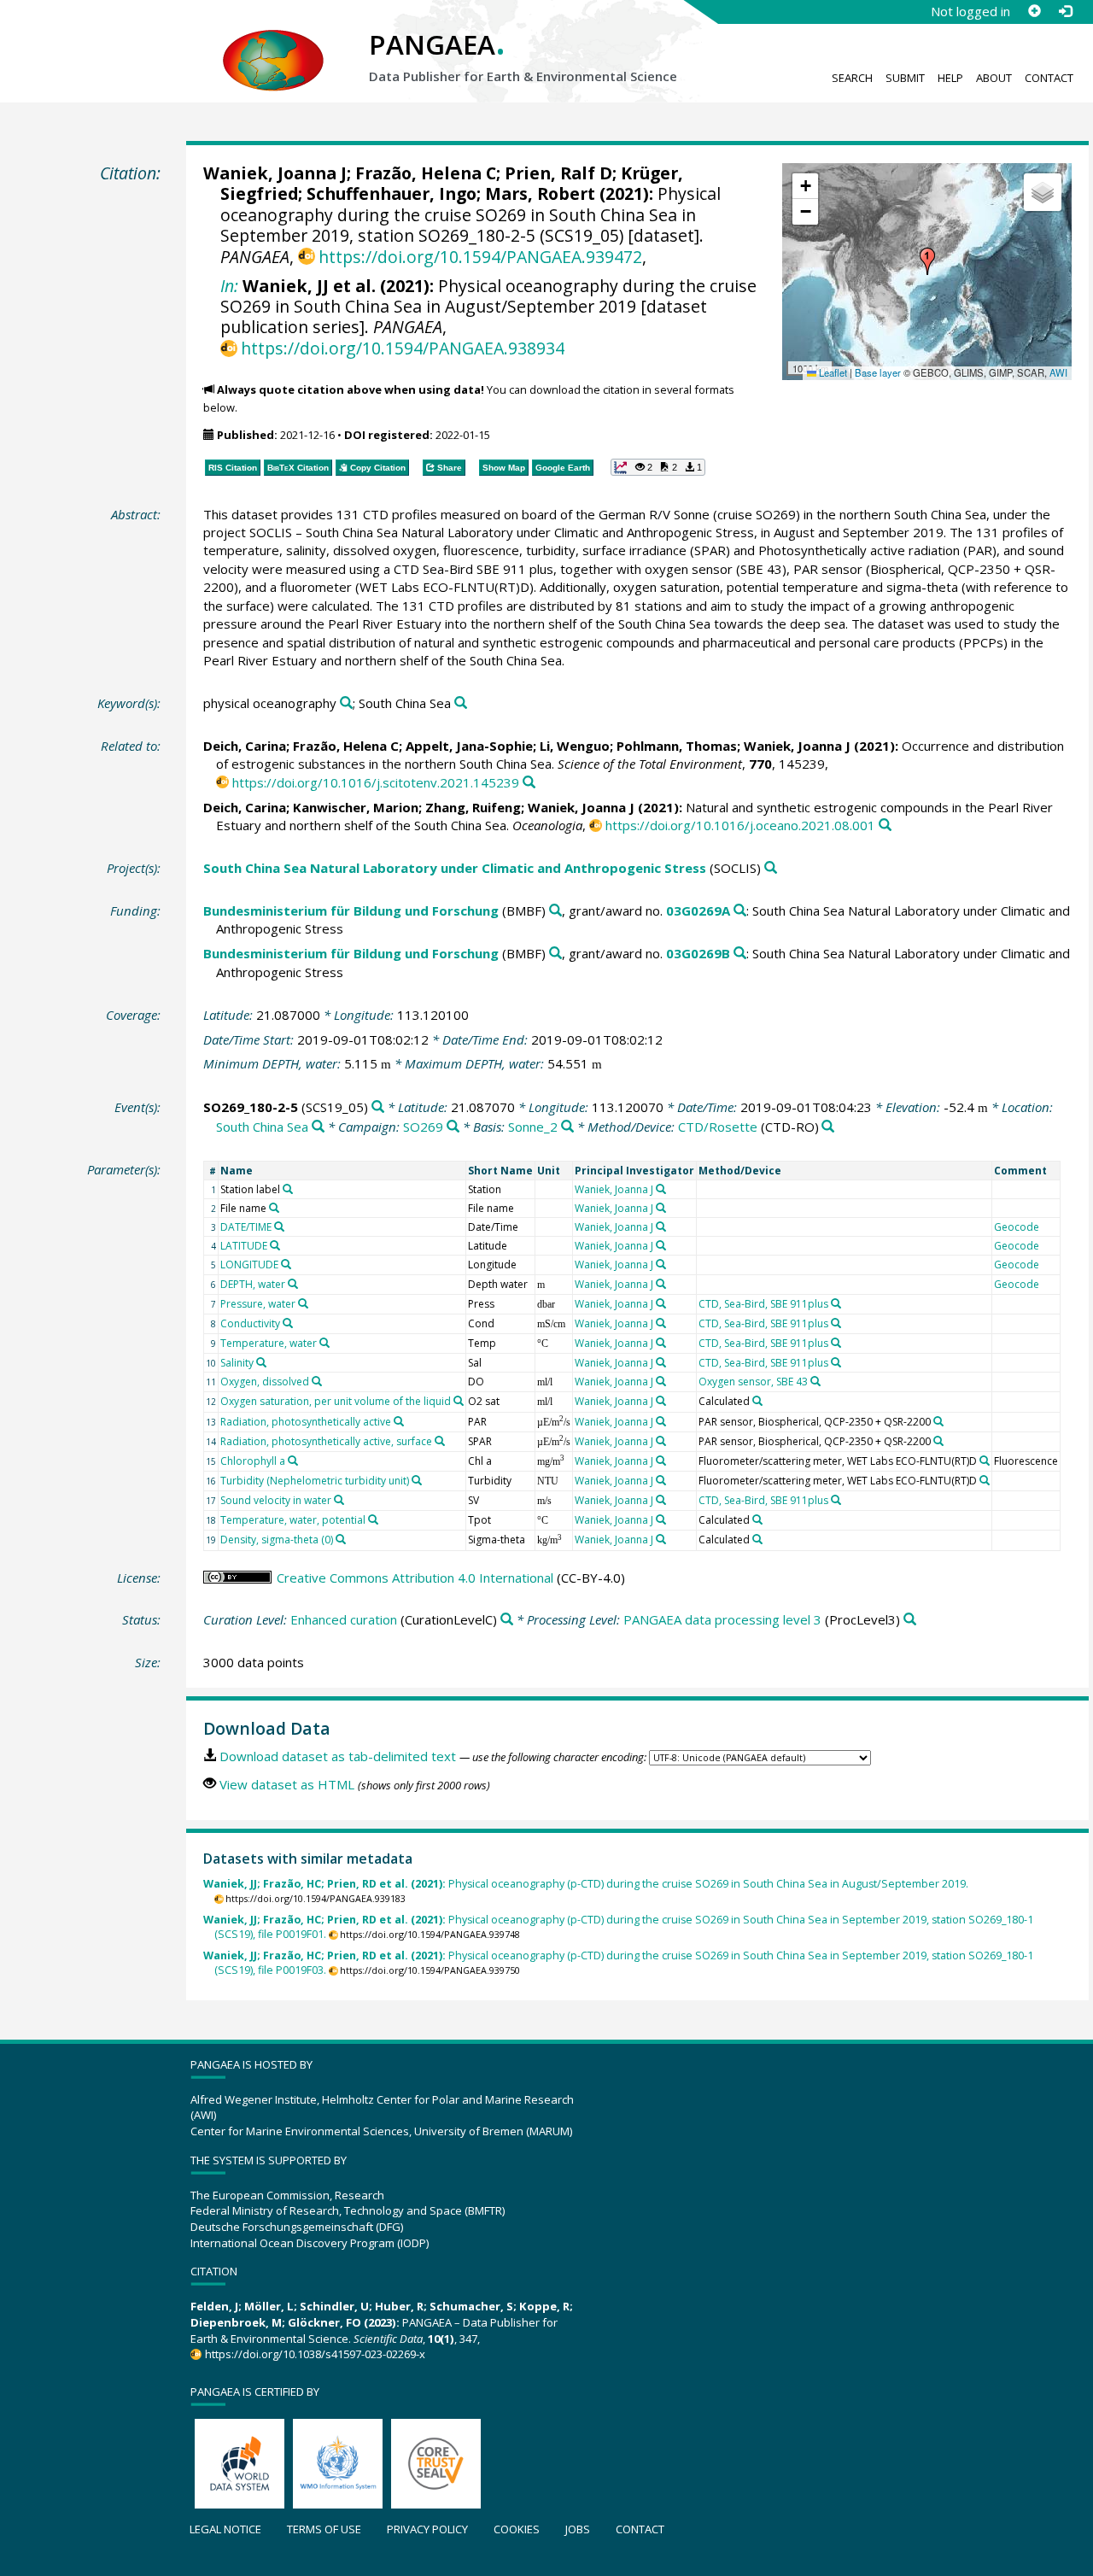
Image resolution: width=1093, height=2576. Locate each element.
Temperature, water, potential (293, 1520)
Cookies (517, 2529)
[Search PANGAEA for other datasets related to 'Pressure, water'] (303, 1303)
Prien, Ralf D (558, 173)
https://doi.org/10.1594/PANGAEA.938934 (403, 348)
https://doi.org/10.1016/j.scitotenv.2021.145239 (376, 782)
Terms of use (324, 2529)
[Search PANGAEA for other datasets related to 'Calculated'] (757, 1401)
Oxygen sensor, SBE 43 (753, 1382)
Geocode (1017, 1227)
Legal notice (225, 2529)
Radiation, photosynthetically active (306, 1422)
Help (950, 78)
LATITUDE (244, 1246)
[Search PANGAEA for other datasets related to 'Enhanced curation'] (507, 1620)
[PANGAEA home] (273, 44)
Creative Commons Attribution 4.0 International (415, 1578)
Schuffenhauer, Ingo (392, 193)
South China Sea (262, 1127)
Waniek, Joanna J (275, 173)
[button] (927, 261)
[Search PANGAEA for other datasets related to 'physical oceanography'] (346, 703)
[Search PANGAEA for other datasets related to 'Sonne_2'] (567, 1127)
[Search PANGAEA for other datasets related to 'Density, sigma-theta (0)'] (341, 1539)
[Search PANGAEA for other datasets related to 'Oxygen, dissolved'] (317, 1381)
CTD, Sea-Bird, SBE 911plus (763, 1304)
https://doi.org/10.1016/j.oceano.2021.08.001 (740, 825)
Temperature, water (269, 1343)
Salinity (237, 1363)
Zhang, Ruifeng (473, 807)
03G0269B (698, 953)
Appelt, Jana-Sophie (469, 746)
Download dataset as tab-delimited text (338, 1756)
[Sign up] (1034, 11)
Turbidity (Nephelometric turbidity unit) (315, 1481)
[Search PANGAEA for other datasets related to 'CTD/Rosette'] (828, 1127)
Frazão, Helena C (426, 173)
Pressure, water (258, 1304)
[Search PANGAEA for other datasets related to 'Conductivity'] (288, 1323)
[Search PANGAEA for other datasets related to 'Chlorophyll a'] (293, 1461)
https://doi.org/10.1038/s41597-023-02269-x (315, 2354)
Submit (905, 78)
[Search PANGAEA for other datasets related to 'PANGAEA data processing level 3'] (910, 1620)
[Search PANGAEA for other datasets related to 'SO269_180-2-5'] (378, 1107)
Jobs (578, 2529)
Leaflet (832, 372)
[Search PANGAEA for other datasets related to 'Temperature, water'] (324, 1343)
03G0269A (698, 910)
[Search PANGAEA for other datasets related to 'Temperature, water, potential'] (373, 1519)
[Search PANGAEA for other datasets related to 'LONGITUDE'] (286, 1264)
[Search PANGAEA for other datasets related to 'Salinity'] (261, 1362)
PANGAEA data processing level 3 (722, 1619)
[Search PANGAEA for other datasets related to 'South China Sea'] (461, 703)
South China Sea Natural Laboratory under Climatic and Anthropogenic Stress (455, 868)
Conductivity (250, 1323)
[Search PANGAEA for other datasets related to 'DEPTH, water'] (293, 1284)
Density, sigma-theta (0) (277, 1540)
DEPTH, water (253, 1284)
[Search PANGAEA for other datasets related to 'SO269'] (453, 1127)
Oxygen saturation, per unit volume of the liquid (336, 1401)
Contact (1049, 78)
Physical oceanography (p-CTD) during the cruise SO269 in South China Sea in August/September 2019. (586, 1884)
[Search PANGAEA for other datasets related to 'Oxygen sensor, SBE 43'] (815, 1381)
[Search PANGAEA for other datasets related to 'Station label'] (288, 1189)
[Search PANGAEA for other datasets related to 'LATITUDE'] (275, 1245)
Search (852, 78)
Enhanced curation (344, 1619)
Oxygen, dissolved (265, 1382)
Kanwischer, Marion (356, 807)
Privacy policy (427, 2529)
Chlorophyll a (253, 1461)
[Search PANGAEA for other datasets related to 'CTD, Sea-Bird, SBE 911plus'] (836, 1303)
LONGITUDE (249, 1265)
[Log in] (1065, 11)
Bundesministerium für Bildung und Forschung (351, 910)
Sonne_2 (533, 1127)
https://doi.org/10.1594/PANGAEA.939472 (480, 257)
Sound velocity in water (276, 1500)
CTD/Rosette (718, 1127)
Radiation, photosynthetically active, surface (326, 1441)
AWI (1058, 372)
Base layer (878, 372)
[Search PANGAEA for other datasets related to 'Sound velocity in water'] (339, 1500)
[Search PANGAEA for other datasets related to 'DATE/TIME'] (279, 1227)
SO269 (423, 1127)
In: (229, 286)
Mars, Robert (540, 193)
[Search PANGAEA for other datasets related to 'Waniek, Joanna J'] (661, 1189)
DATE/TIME (246, 1227)
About (994, 78)
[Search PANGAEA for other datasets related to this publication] (529, 783)
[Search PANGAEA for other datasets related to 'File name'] (274, 1208)
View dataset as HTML (287, 1784)
